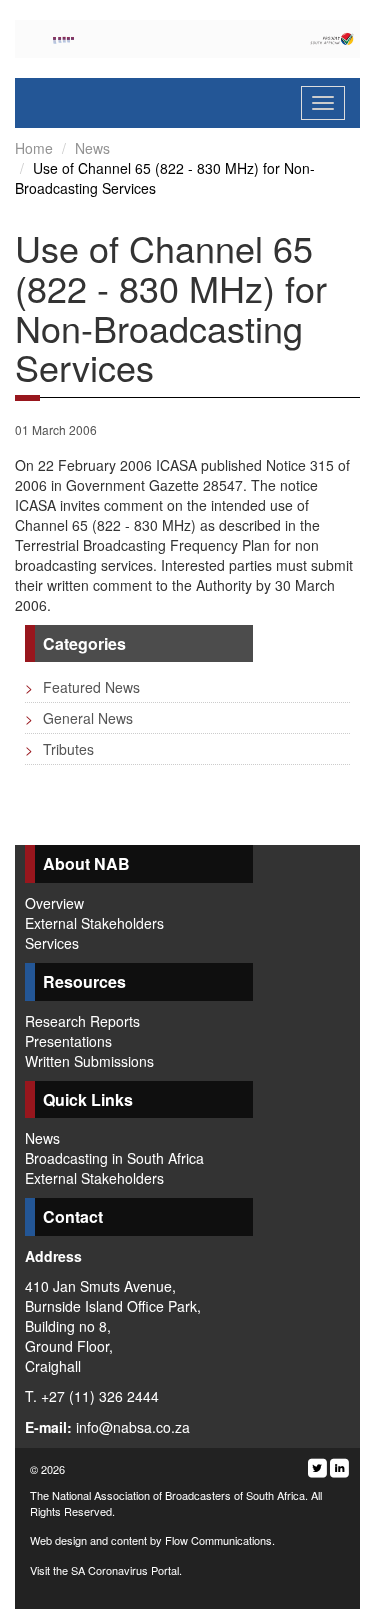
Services (52, 943)
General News (79, 718)
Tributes (59, 749)
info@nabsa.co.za (133, 1427)
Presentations (68, 1041)
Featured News (82, 687)
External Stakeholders (94, 923)
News (92, 148)
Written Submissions (89, 1061)
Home (34, 148)
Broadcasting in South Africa (114, 1158)
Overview (54, 903)
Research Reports (82, 1021)
